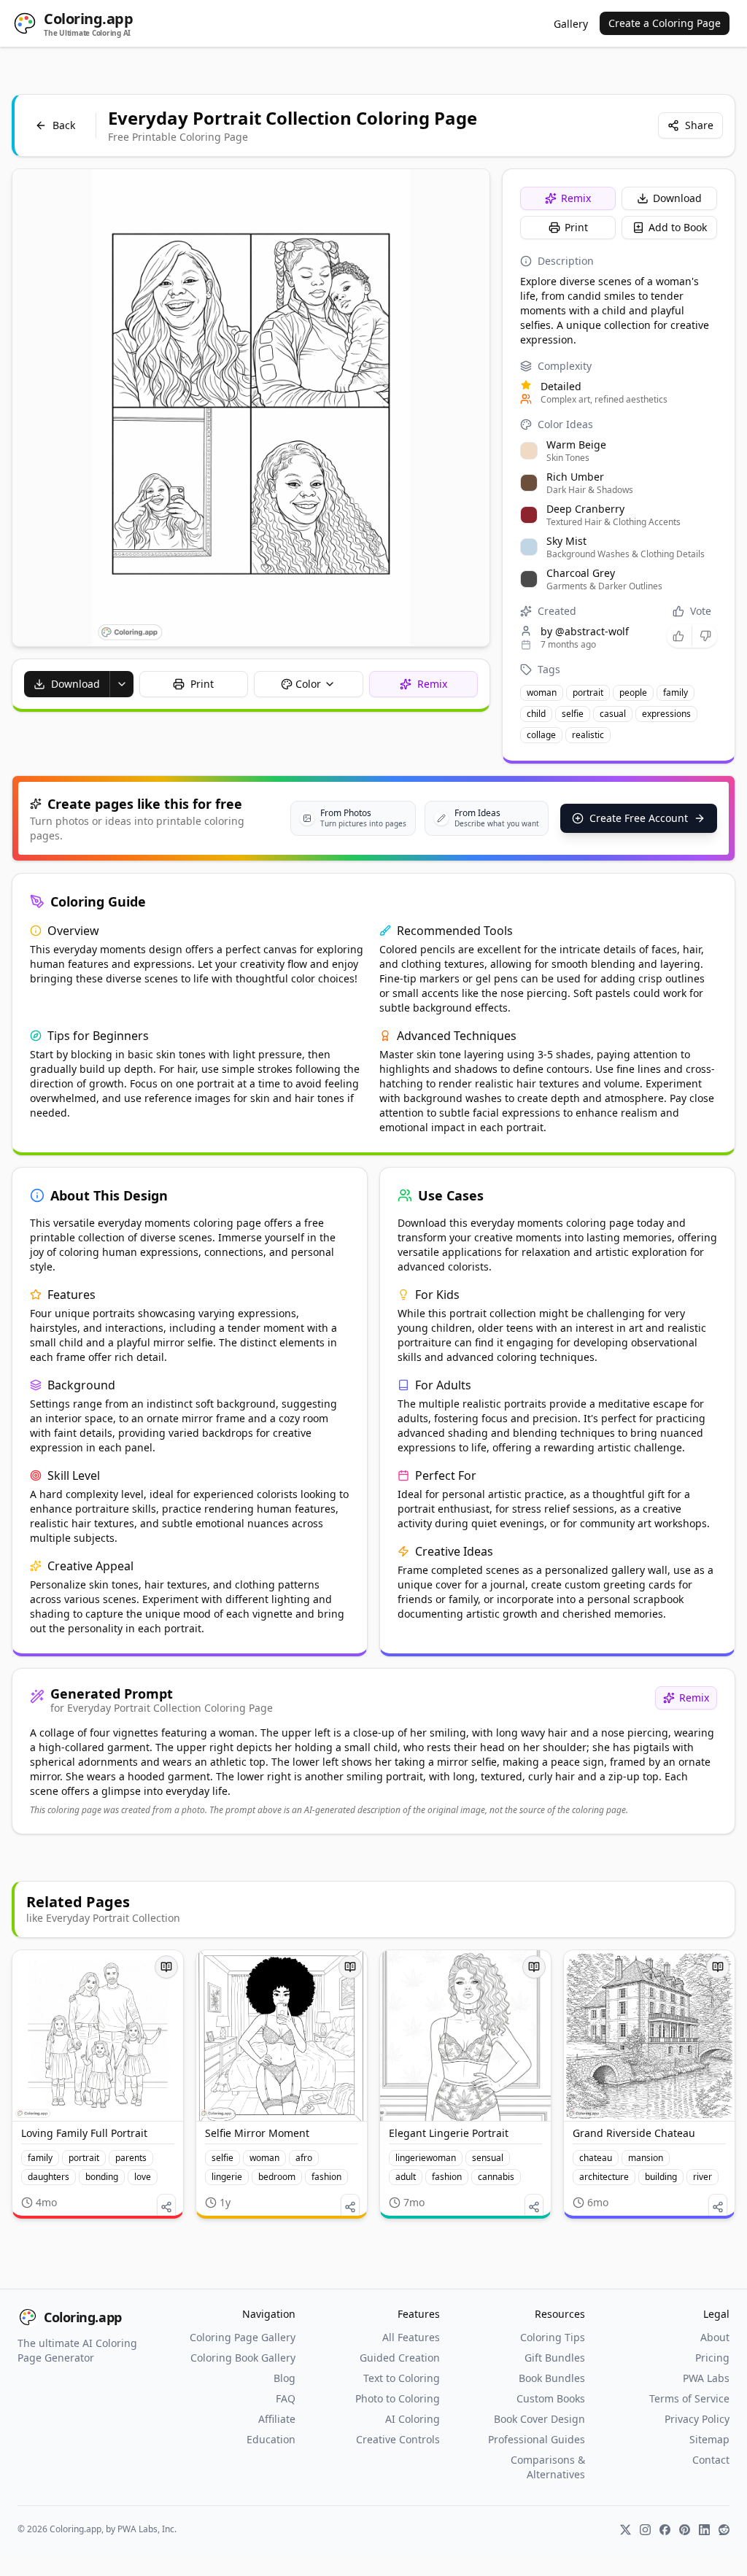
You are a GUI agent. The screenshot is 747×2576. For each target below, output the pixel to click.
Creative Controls (398, 2439)
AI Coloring (413, 2419)
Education (271, 2439)
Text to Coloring (402, 2378)
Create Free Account (639, 818)
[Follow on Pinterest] (685, 2530)
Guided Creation (400, 2358)
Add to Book (678, 227)
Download (677, 198)
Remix (576, 198)
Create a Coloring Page (665, 23)
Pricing (712, 2358)
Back (64, 125)
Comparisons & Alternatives (547, 2467)
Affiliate (276, 2419)
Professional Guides (536, 2439)
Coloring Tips (552, 2337)
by (585, 631)
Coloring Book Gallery (243, 2358)
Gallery (571, 24)
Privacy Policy (697, 2419)
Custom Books (550, 2398)
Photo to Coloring (398, 2398)
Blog (284, 2378)
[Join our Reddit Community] (724, 2530)
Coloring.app (83, 2317)
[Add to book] (166, 1967)
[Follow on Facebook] (665, 2530)
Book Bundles (551, 2378)
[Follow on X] (626, 2530)
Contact (711, 2460)
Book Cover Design (539, 2419)
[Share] (166, 2207)
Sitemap (709, 2439)
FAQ (285, 2398)
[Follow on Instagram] (645, 2530)
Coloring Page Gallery (242, 2337)
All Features (411, 2337)
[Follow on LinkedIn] (704, 2530)
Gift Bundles (554, 2358)
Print (576, 227)
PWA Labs (706, 2378)
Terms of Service (689, 2398)
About (715, 2337)
